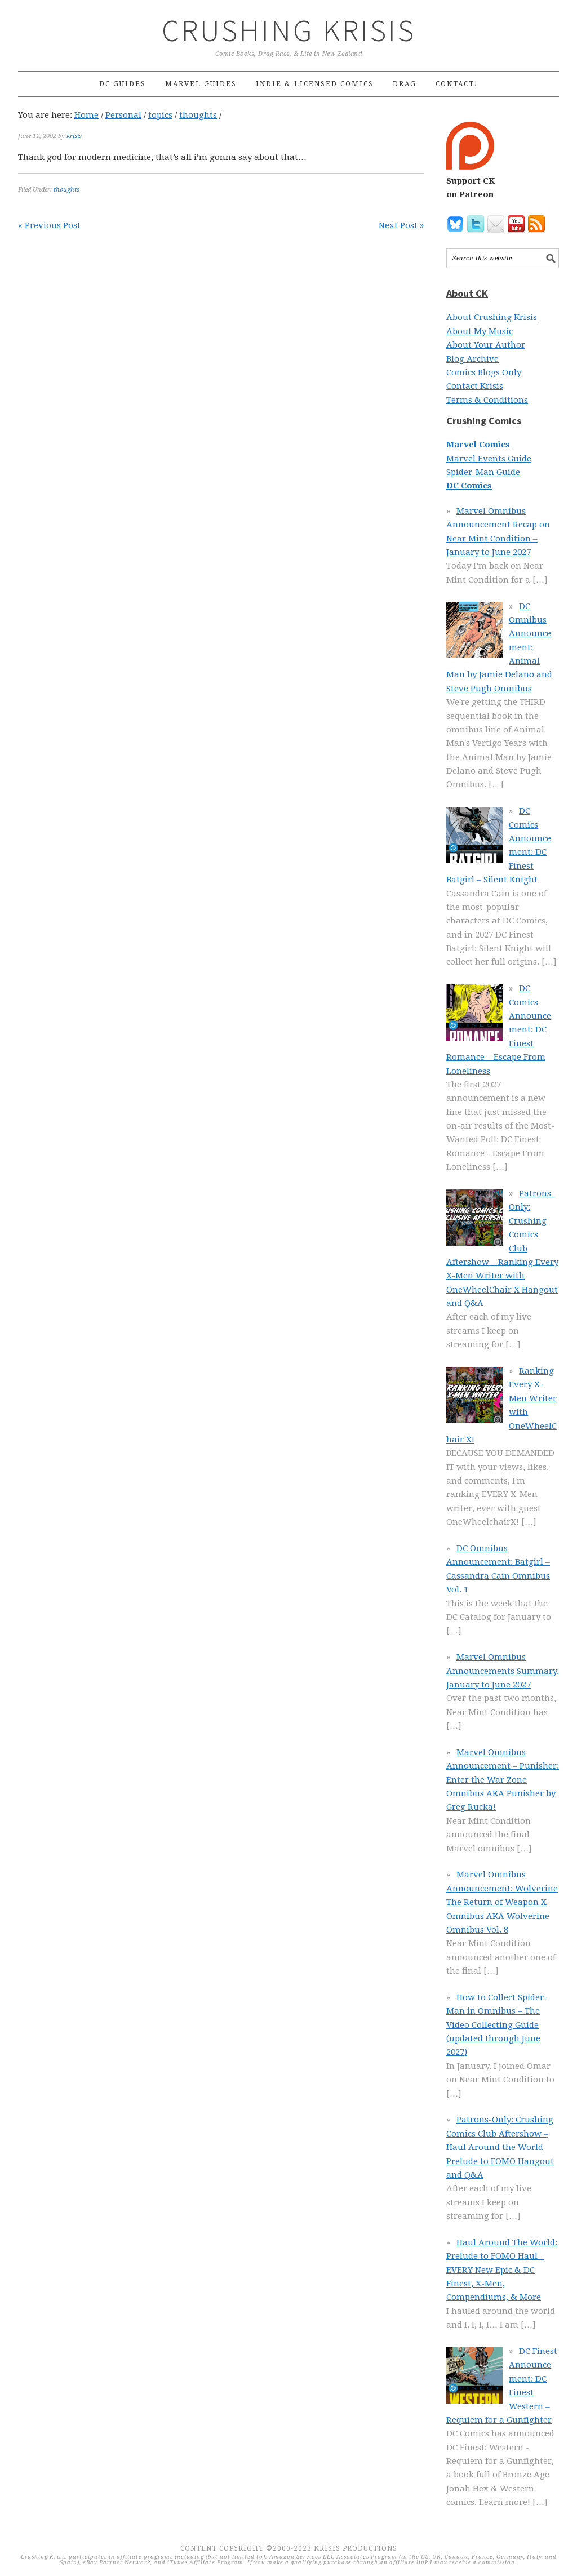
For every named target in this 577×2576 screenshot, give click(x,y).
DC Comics (469, 486)
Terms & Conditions (487, 400)
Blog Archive (472, 359)
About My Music (480, 331)
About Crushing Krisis (492, 317)
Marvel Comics (478, 445)
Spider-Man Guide (483, 472)
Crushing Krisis (289, 30)
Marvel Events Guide (489, 459)
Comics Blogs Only (484, 372)
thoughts (66, 190)
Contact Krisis (475, 386)
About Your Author (486, 345)
